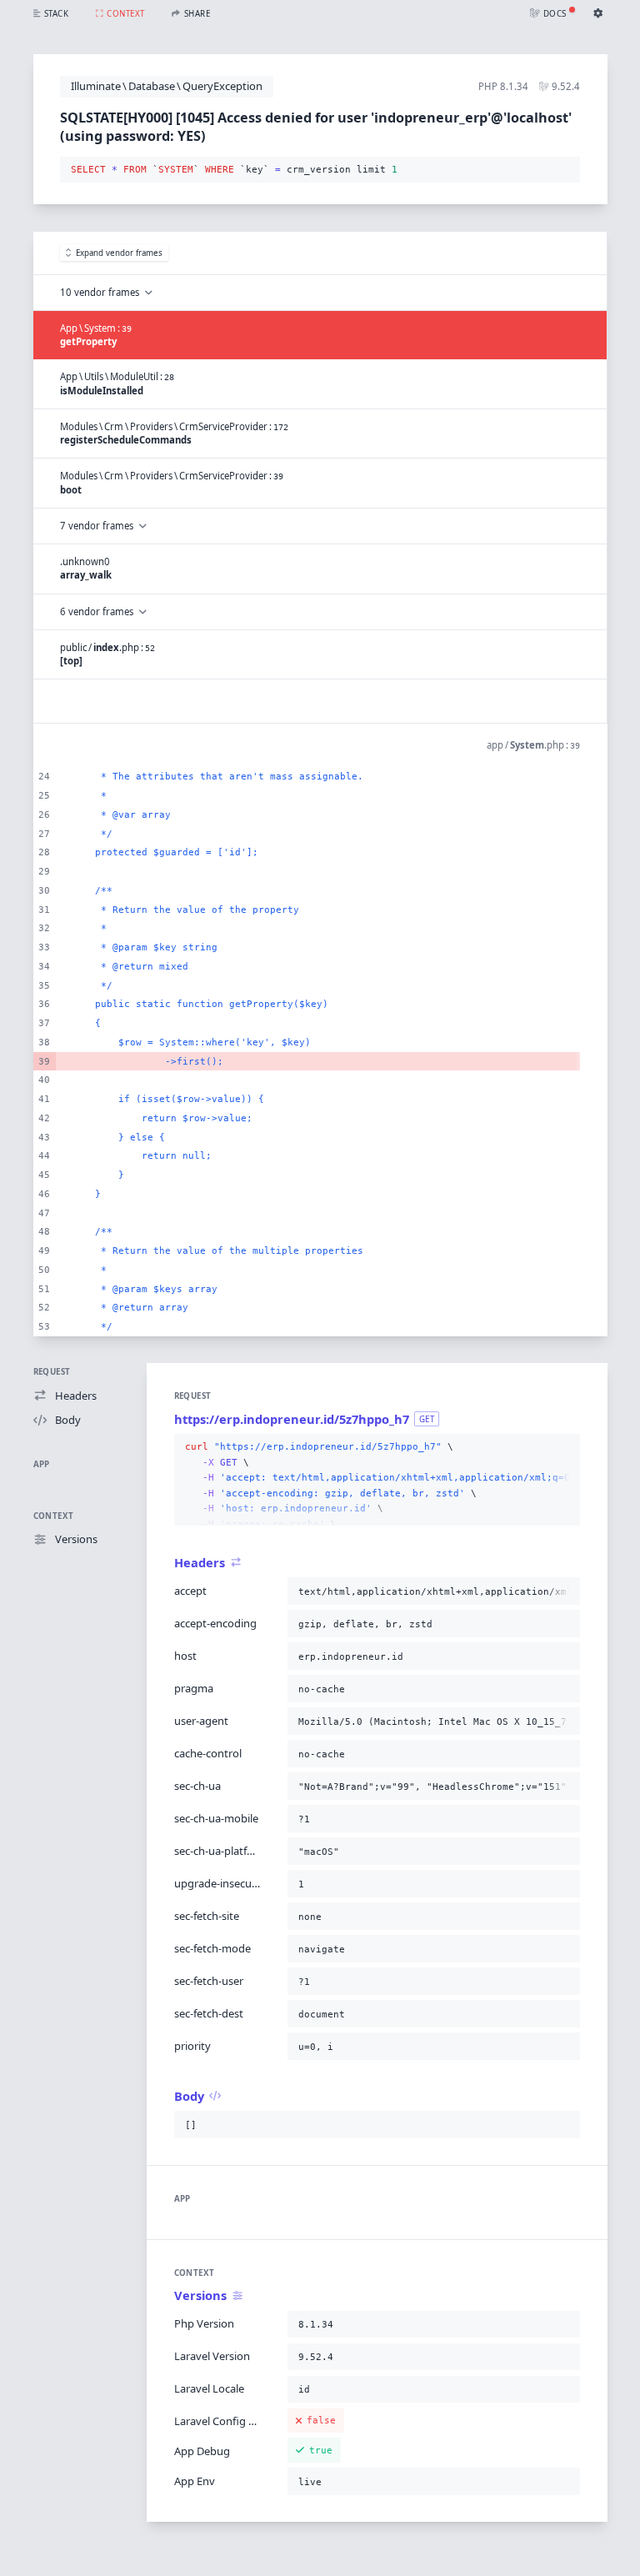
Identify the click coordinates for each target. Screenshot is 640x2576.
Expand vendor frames (119, 253)
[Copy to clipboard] (564, 170)
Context (54, 1516)
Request (52, 1372)
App (42, 1464)
